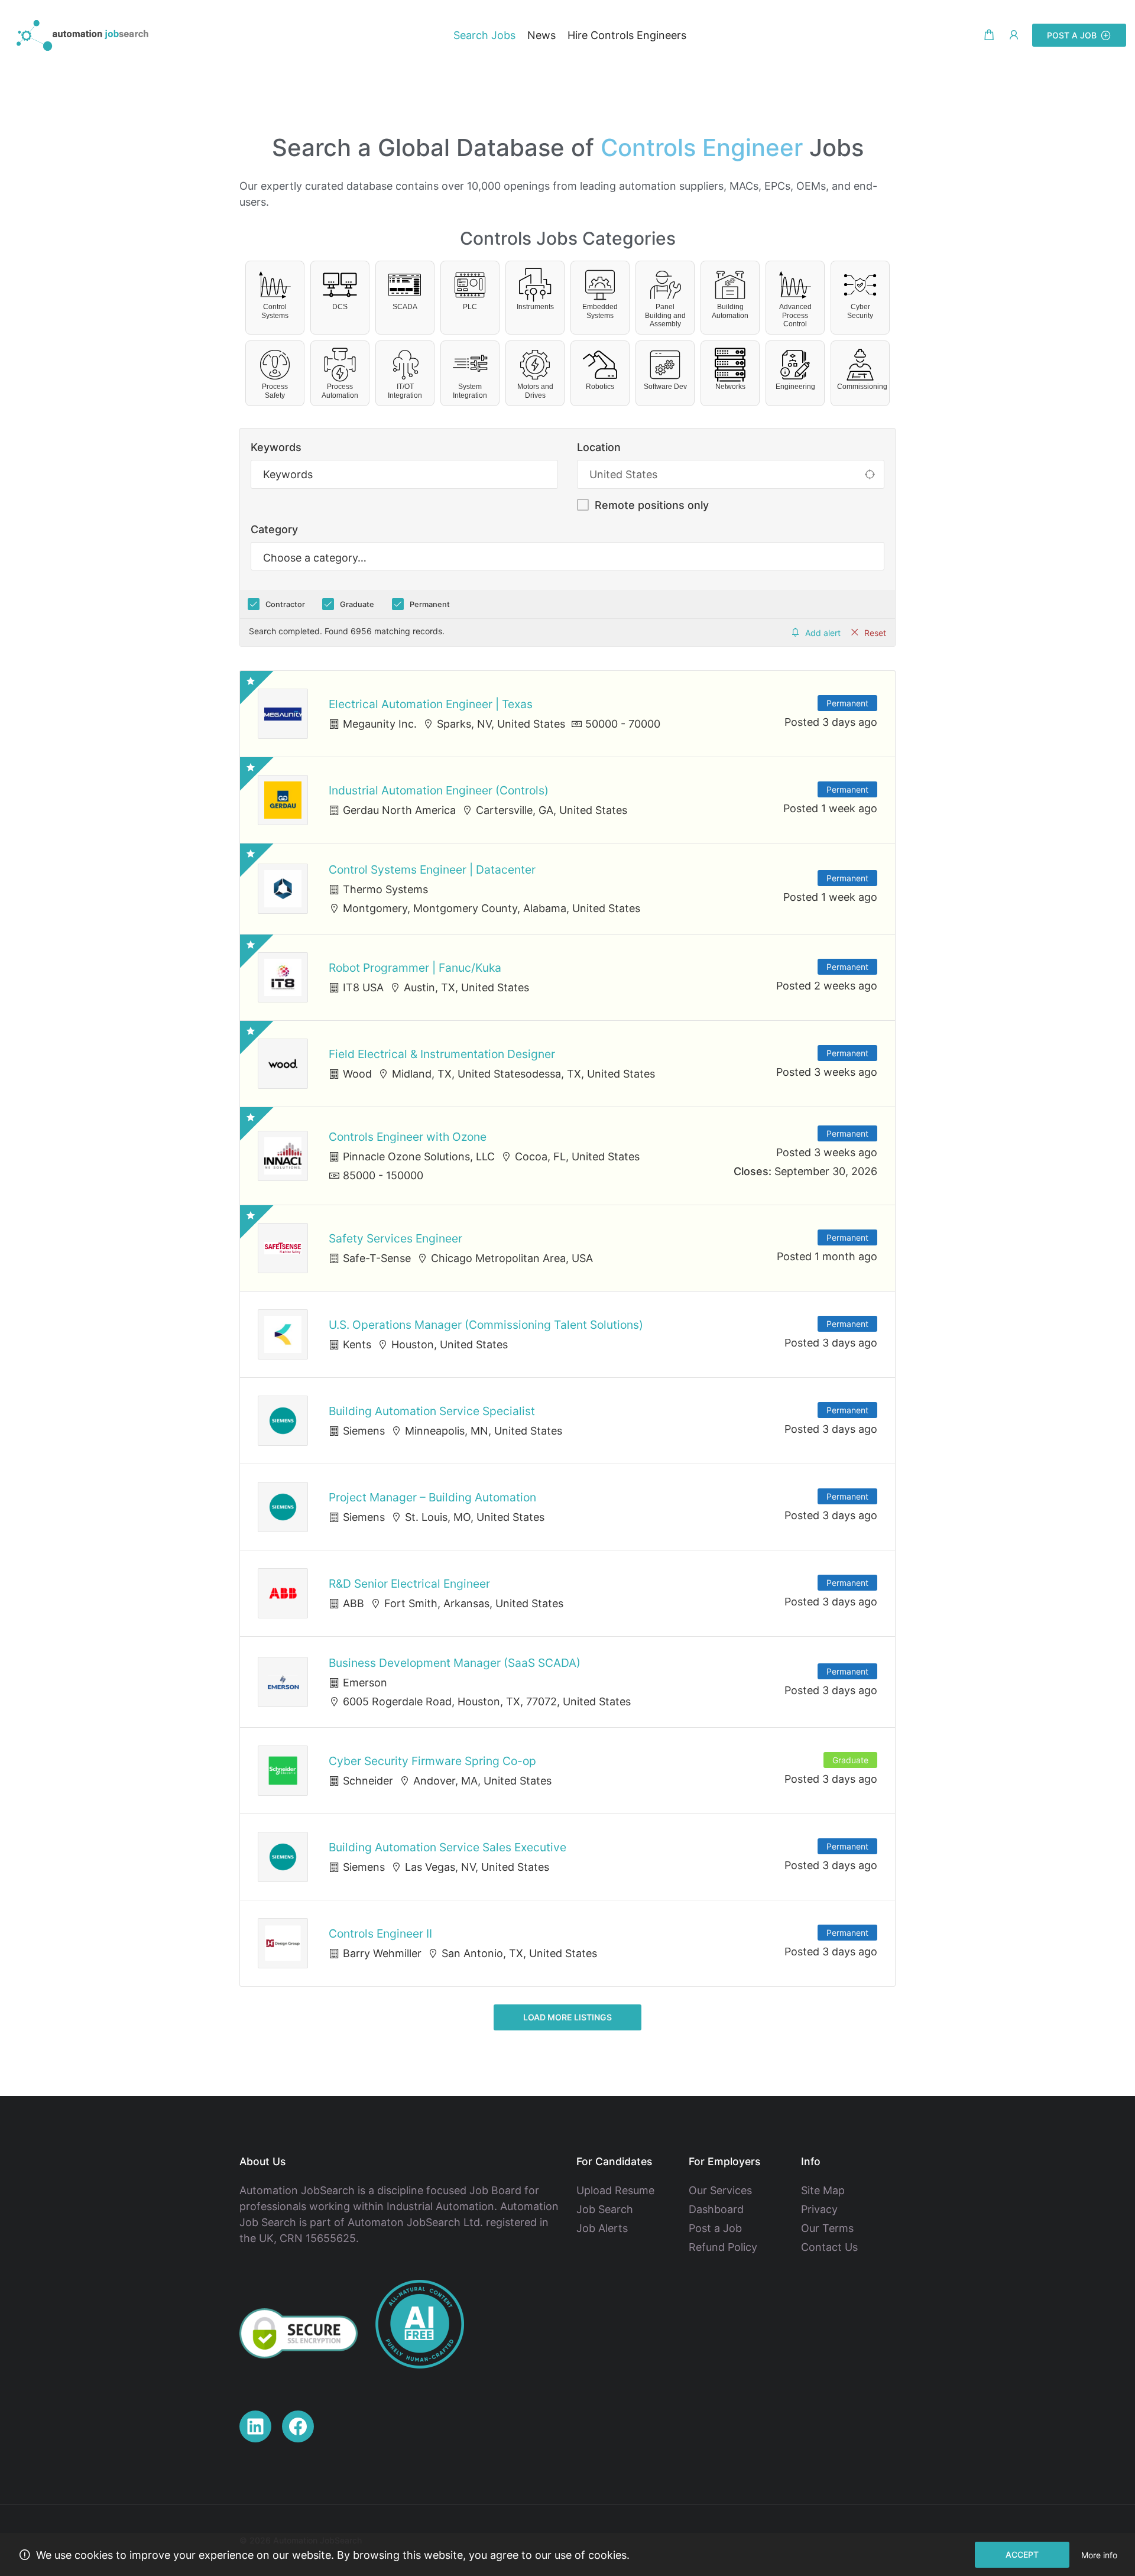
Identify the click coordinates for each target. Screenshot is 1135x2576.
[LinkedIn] (255, 2426)
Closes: (753, 1171)
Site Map (823, 2190)
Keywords (276, 447)
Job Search (605, 2209)
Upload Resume (615, 2190)
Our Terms (827, 2228)
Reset (875, 633)
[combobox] (567, 556)
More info (1099, 2555)
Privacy (819, 2209)
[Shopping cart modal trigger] (989, 35)
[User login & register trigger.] (1014, 35)
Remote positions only (652, 505)
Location (599, 447)
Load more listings (567, 2017)
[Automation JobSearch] (83, 35)
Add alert (823, 633)
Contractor (285, 604)
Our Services (720, 2190)
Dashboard (716, 2209)
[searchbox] (567, 558)
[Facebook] (298, 2426)
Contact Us (829, 2247)
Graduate (357, 604)
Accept (1022, 2554)
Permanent (430, 604)
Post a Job (1072, 35)
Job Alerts (602, 2228)
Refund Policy (723, 2247)
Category (274, 529)
